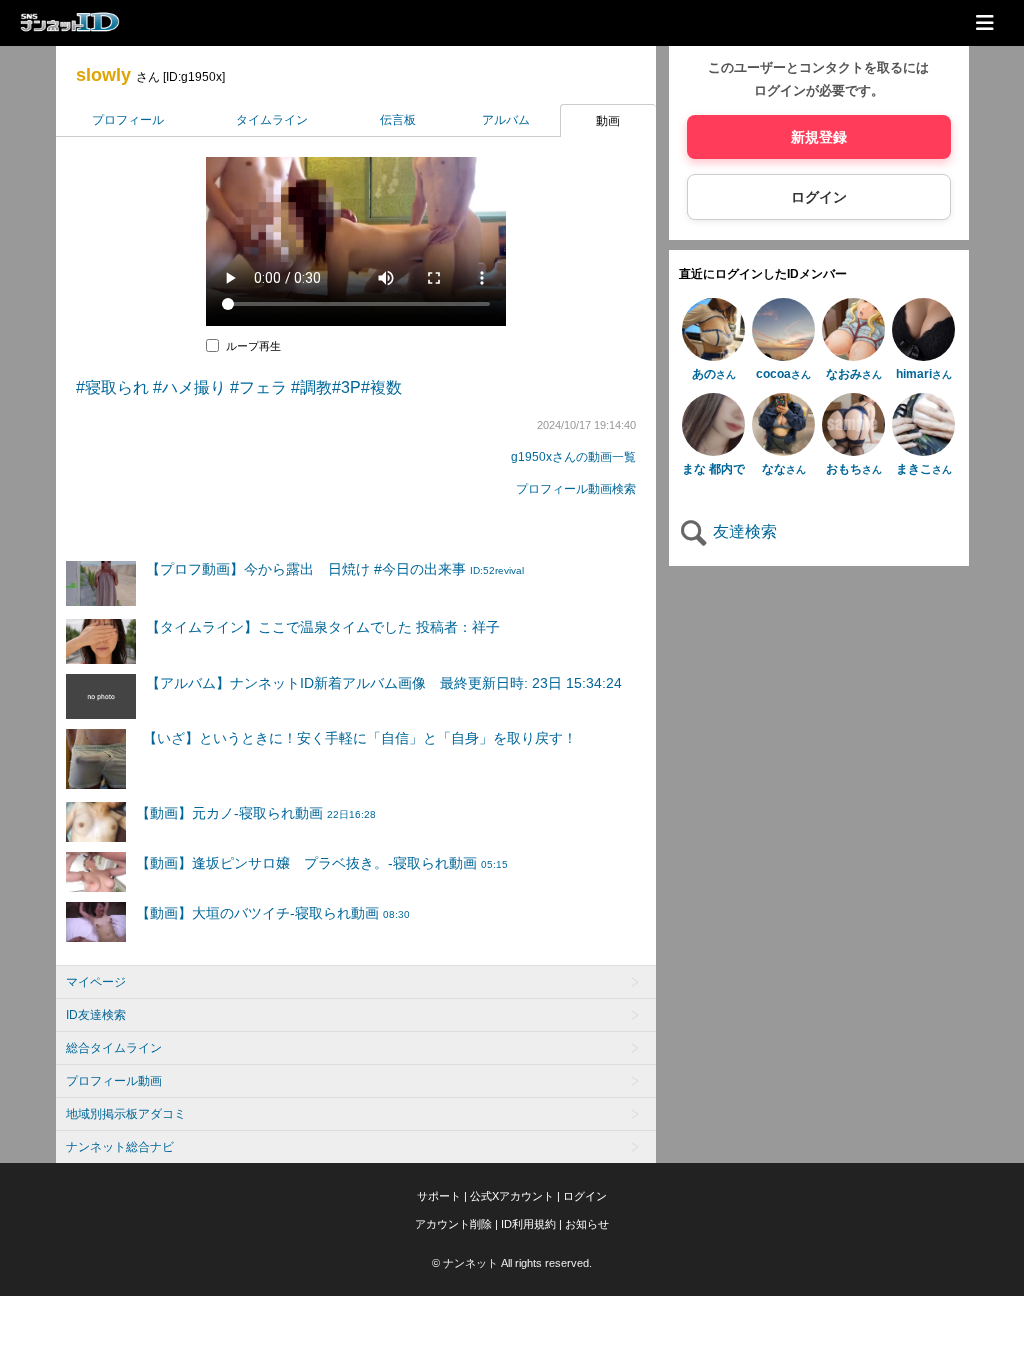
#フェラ (258, 387)
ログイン (819, 197)
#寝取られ (112, 387)
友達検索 (743, 531)
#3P (346, 387)
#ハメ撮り (189, 387)
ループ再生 (253, 346)
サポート (439, 1196)
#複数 (381, 387)
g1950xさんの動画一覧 (573, 457)
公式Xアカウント (512, 1196)
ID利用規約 (528, 1224)
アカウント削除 (453, 1224)
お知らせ (587, 1224)
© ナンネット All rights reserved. (512, 1263)
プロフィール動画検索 (576, 489)
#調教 (311, 387)
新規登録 (819, 137)
